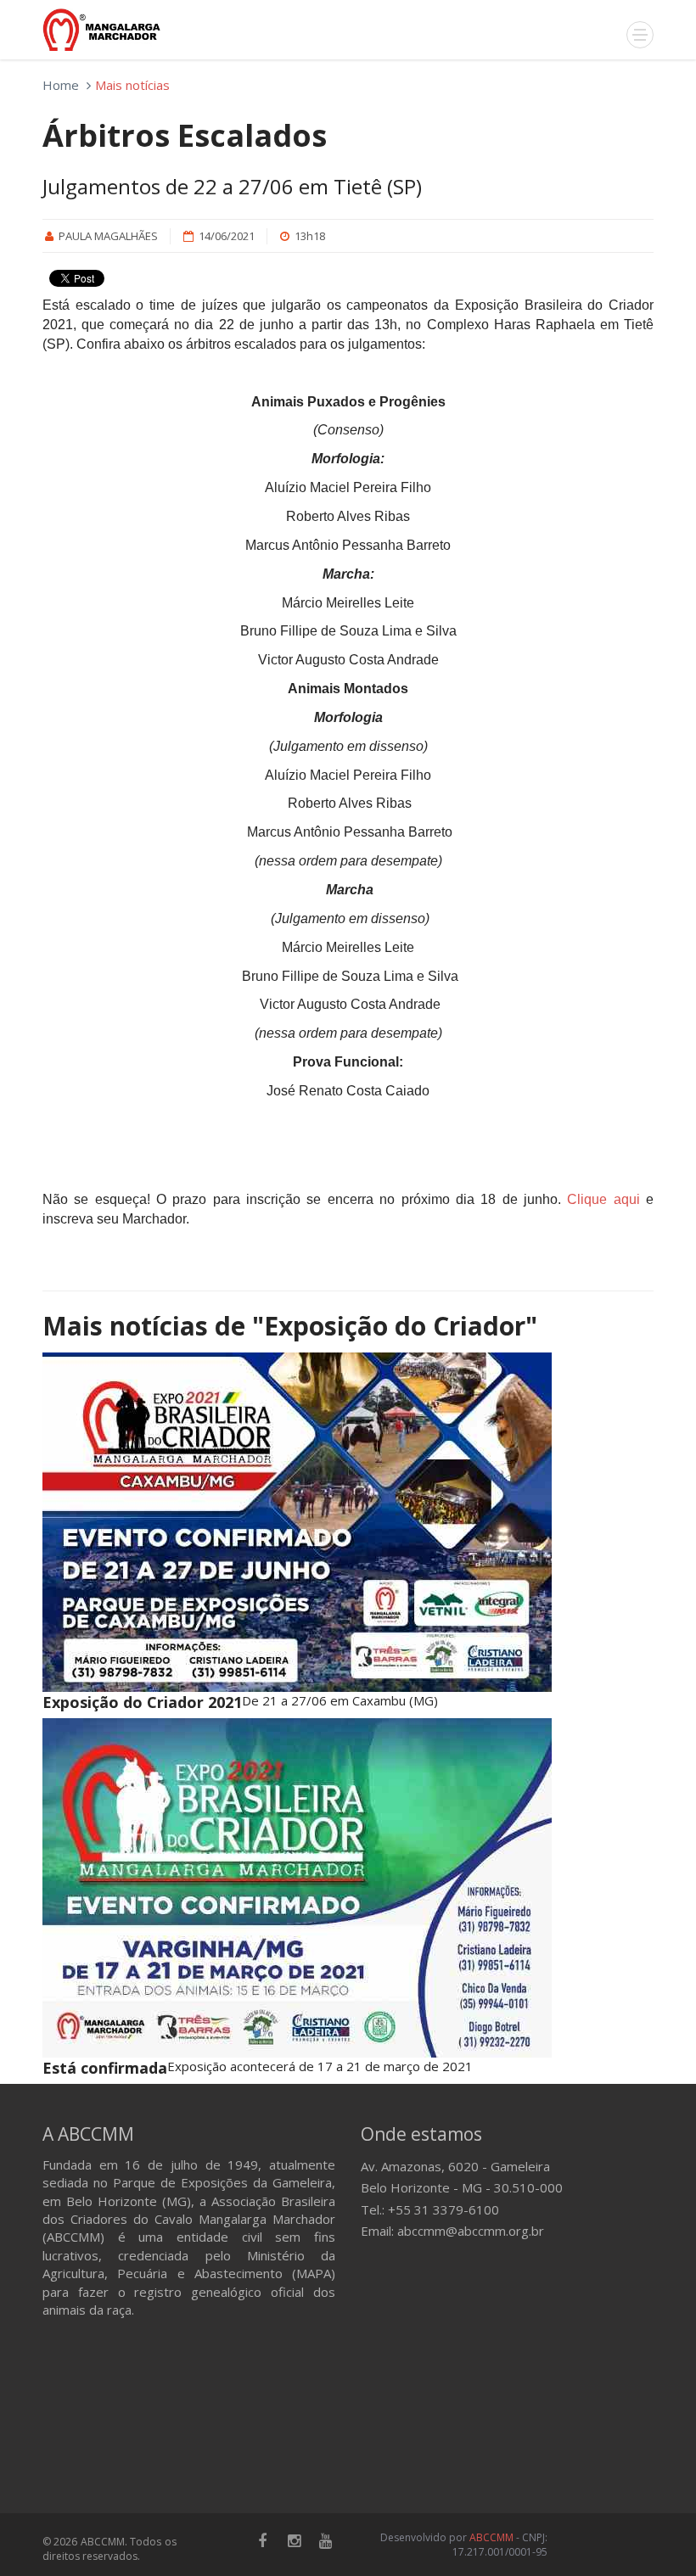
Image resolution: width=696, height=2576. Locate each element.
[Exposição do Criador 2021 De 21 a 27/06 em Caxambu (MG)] (348, 1522)
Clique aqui (603, 1199)
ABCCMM (491, 2537)
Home (61, 85)
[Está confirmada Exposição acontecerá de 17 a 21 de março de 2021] (348, 1888)
